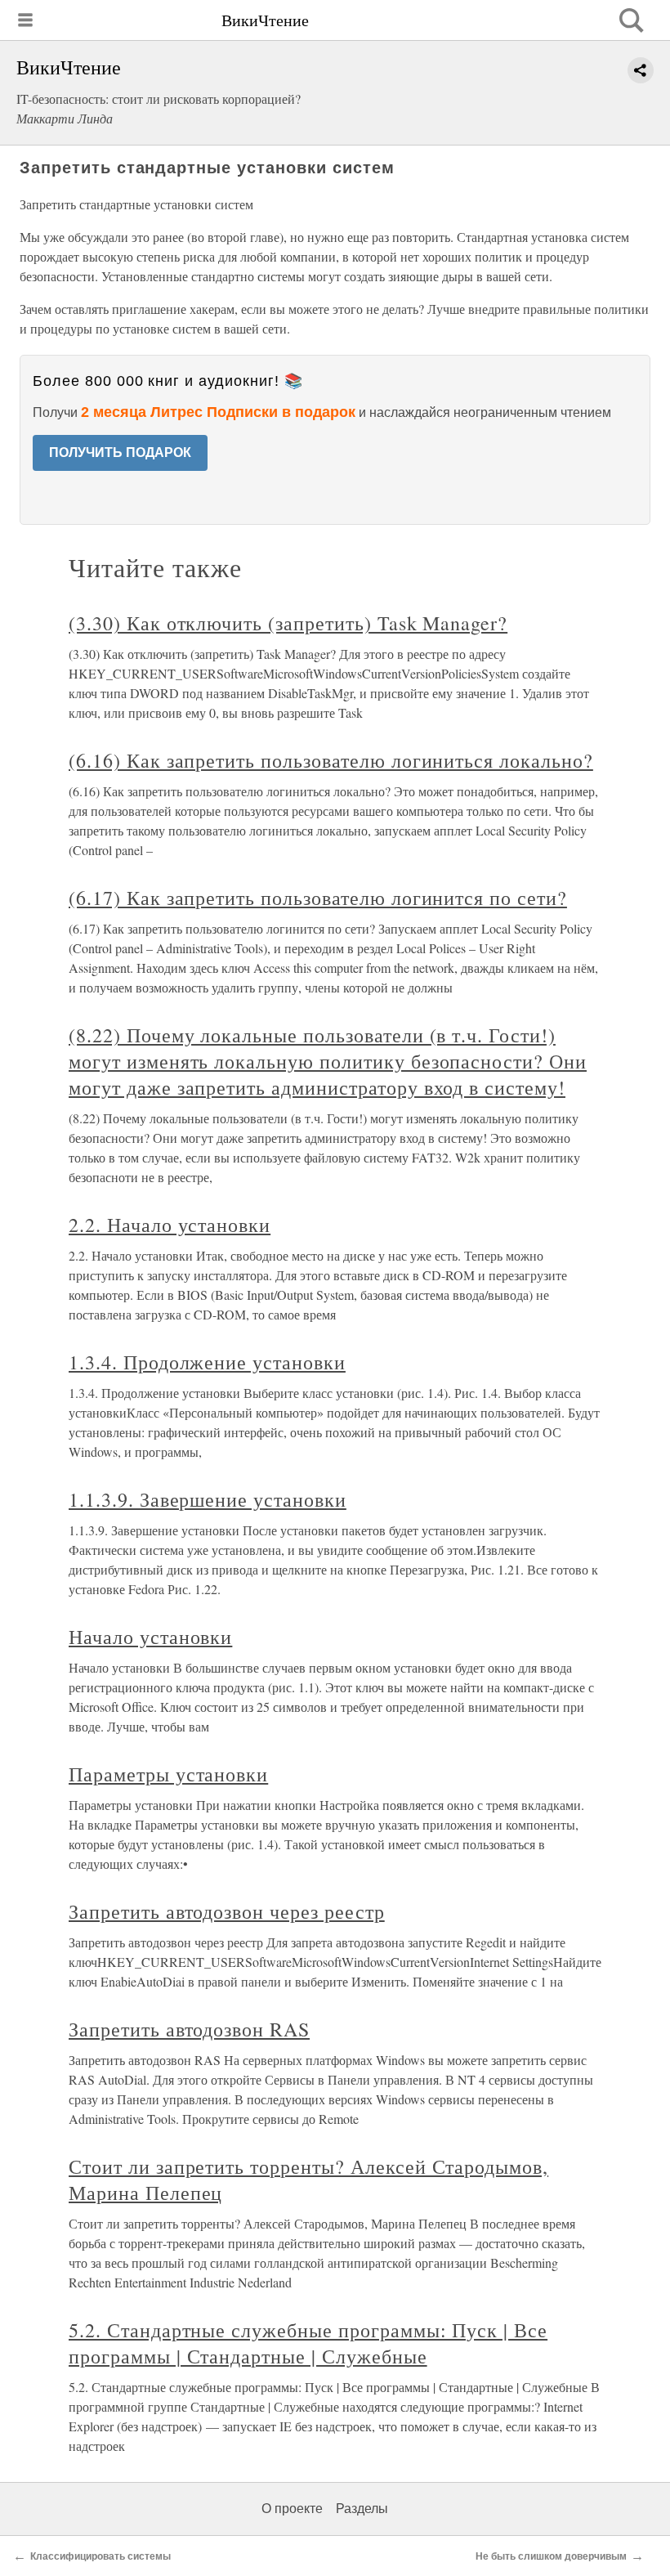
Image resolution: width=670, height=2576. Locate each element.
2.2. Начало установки (170, 1225)
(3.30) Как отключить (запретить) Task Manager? (288, 623)
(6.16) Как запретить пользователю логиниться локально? (331, 760)
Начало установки (150, 1637)
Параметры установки (168, 1774)
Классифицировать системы (100, 2556)
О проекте (292, 2509)
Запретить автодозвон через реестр (227, 1911)
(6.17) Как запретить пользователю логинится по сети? (318, 898)
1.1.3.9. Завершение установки (208, 1499)
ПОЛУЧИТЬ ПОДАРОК (120, 452)
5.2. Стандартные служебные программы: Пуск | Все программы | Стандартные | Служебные (308, 2343)
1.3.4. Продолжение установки (207, 1362)
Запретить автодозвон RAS (189, 2029)
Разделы (362, 2509)
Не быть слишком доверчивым (551, 2556)
